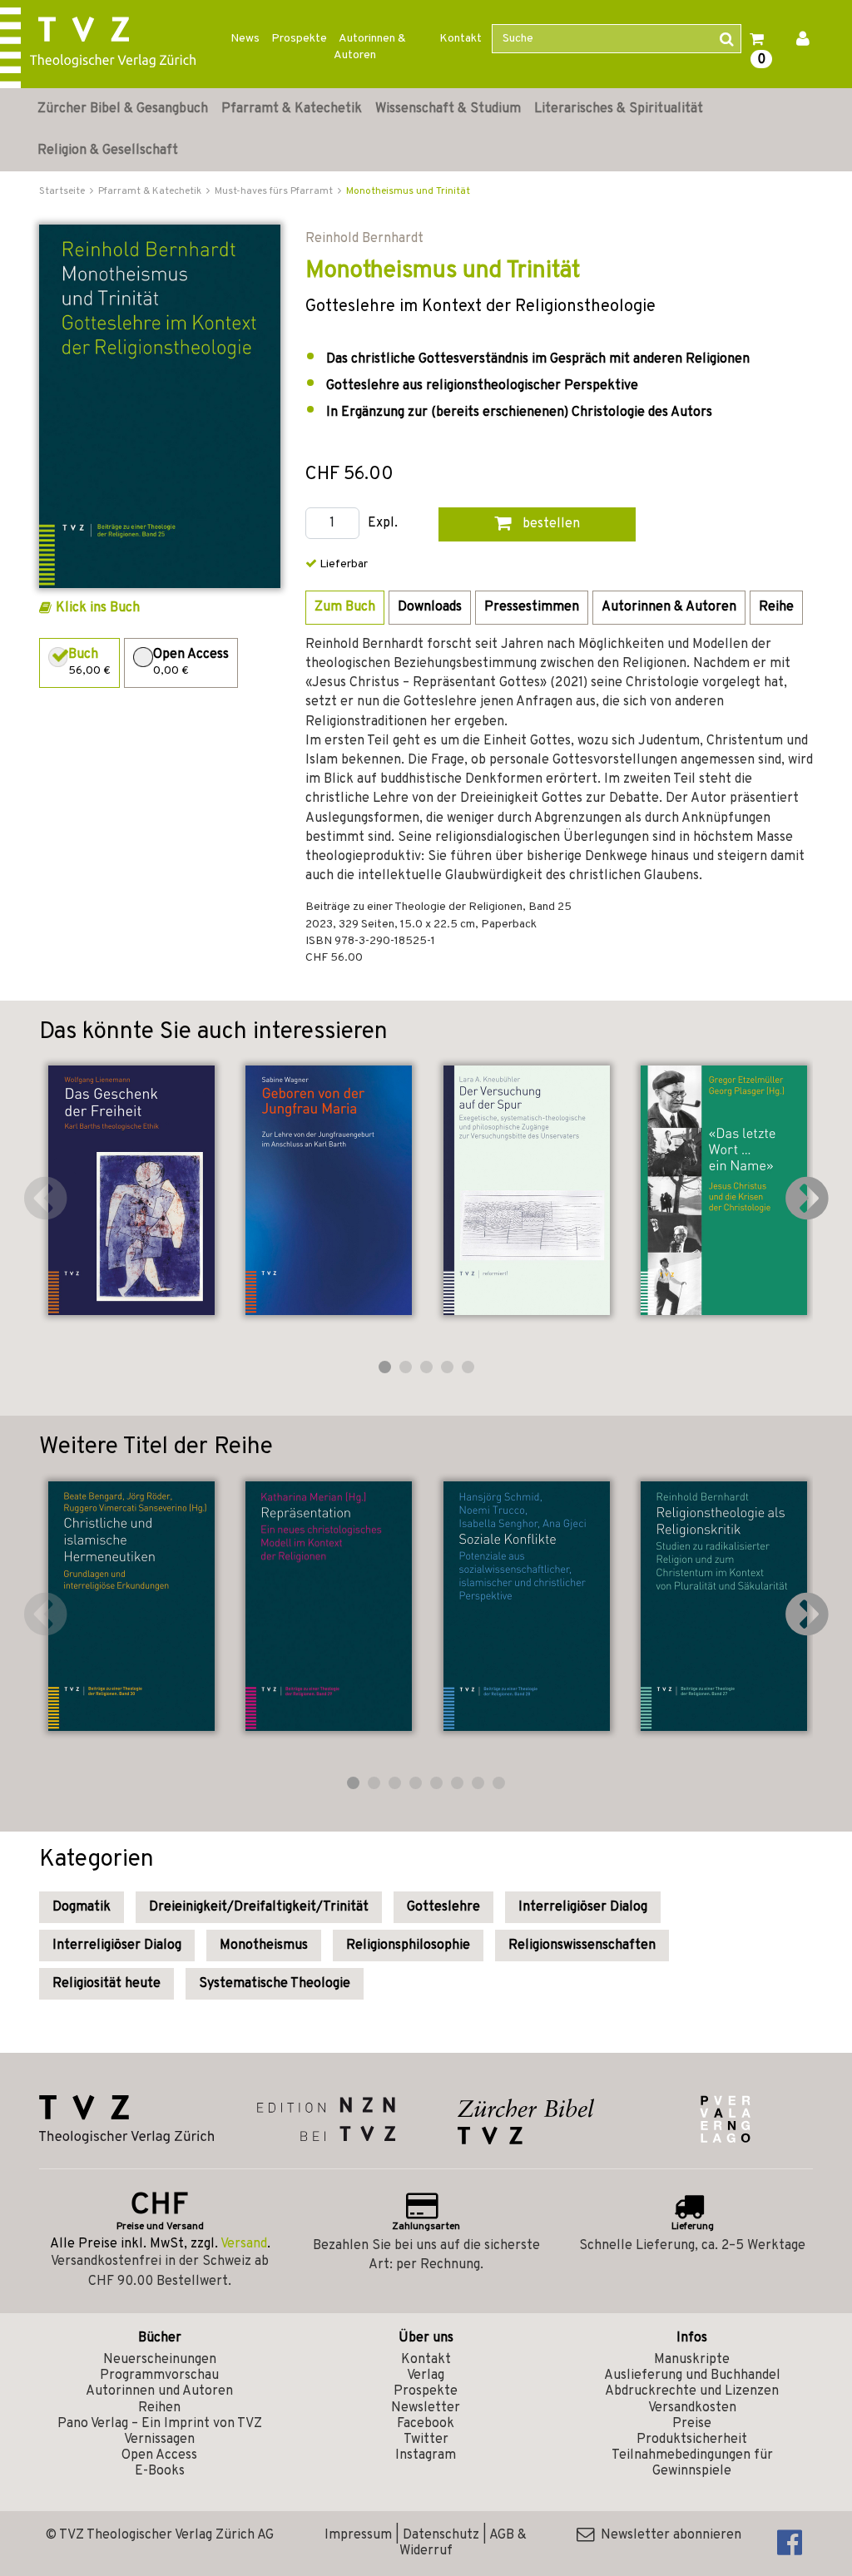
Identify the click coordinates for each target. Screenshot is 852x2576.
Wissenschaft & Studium (448, 109)
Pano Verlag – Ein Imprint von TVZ (160, 2424)
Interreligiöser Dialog (583, 1907)
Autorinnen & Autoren (370, 47)
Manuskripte (692, 2360)
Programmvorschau (159, 2376)
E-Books (160, 2471)
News (245, 39)
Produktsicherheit (692, 2440)
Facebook (426, 2424)
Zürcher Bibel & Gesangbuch (123, 109)
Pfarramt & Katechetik (292, 109)
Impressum (358, 2535)
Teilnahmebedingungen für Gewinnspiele (692, 2463)
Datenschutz (441, 2535)
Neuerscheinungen (160, 2360)
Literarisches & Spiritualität (619, 109)
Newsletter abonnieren (668, 2535)
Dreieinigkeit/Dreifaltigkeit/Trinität (259, 1907)
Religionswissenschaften (582, 1946)
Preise (692, 2424)
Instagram (426, 2455)
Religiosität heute (106, 1984)
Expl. (383, 524)
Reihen (159, 2408)
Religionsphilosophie (408, 1946)
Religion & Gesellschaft (108, 151)
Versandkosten (692, 2408)
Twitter (426, 2440)
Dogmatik (82, 1907)
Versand (244, 2244)
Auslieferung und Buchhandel (692, 2376)
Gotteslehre (443, 1907)
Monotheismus (264, 1946)
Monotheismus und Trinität (408, 191)
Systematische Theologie (275, 1984)
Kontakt (461, 39)
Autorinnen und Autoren (159, 2391)
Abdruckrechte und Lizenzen (692, 2391)
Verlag (426, 2376)
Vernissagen (159, 2440)
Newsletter (426, 2408)
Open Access (159, 2455)
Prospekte (299, 39)
